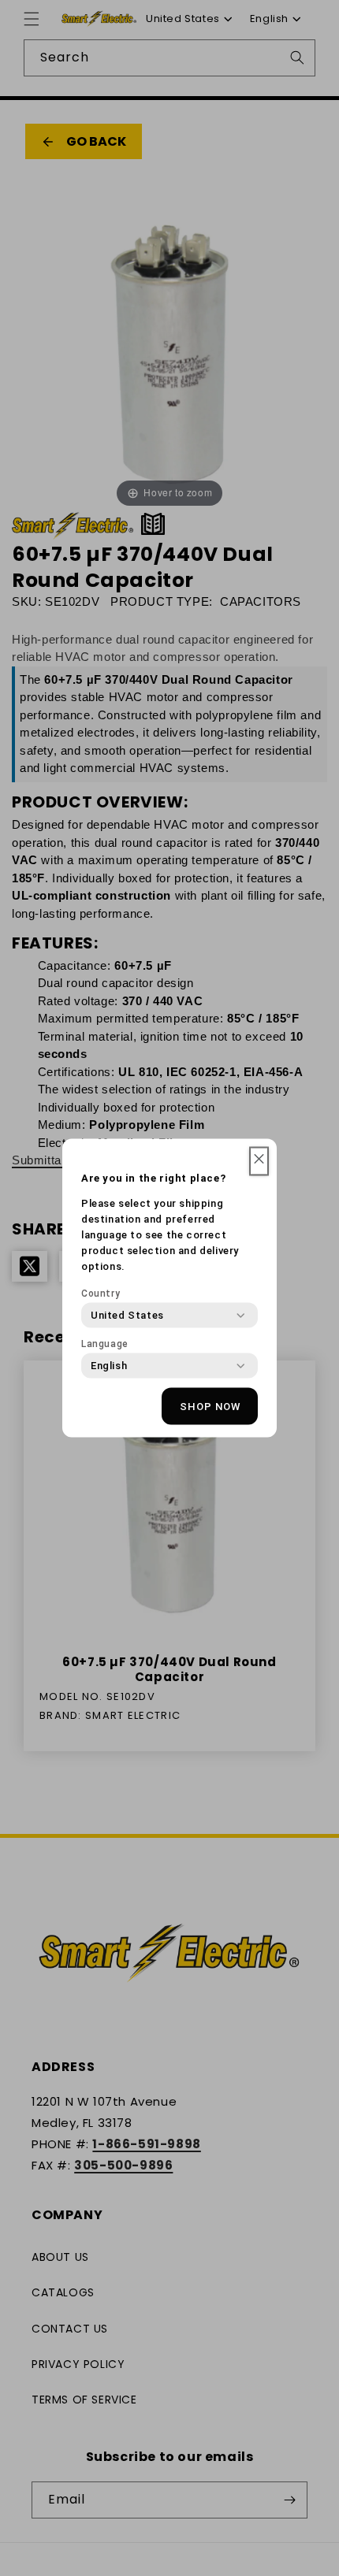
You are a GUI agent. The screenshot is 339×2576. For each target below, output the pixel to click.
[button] (259, 1162)
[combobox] (127, 1316)
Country (101, 1294)
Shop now (210, 1406)
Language (105, 1344)
